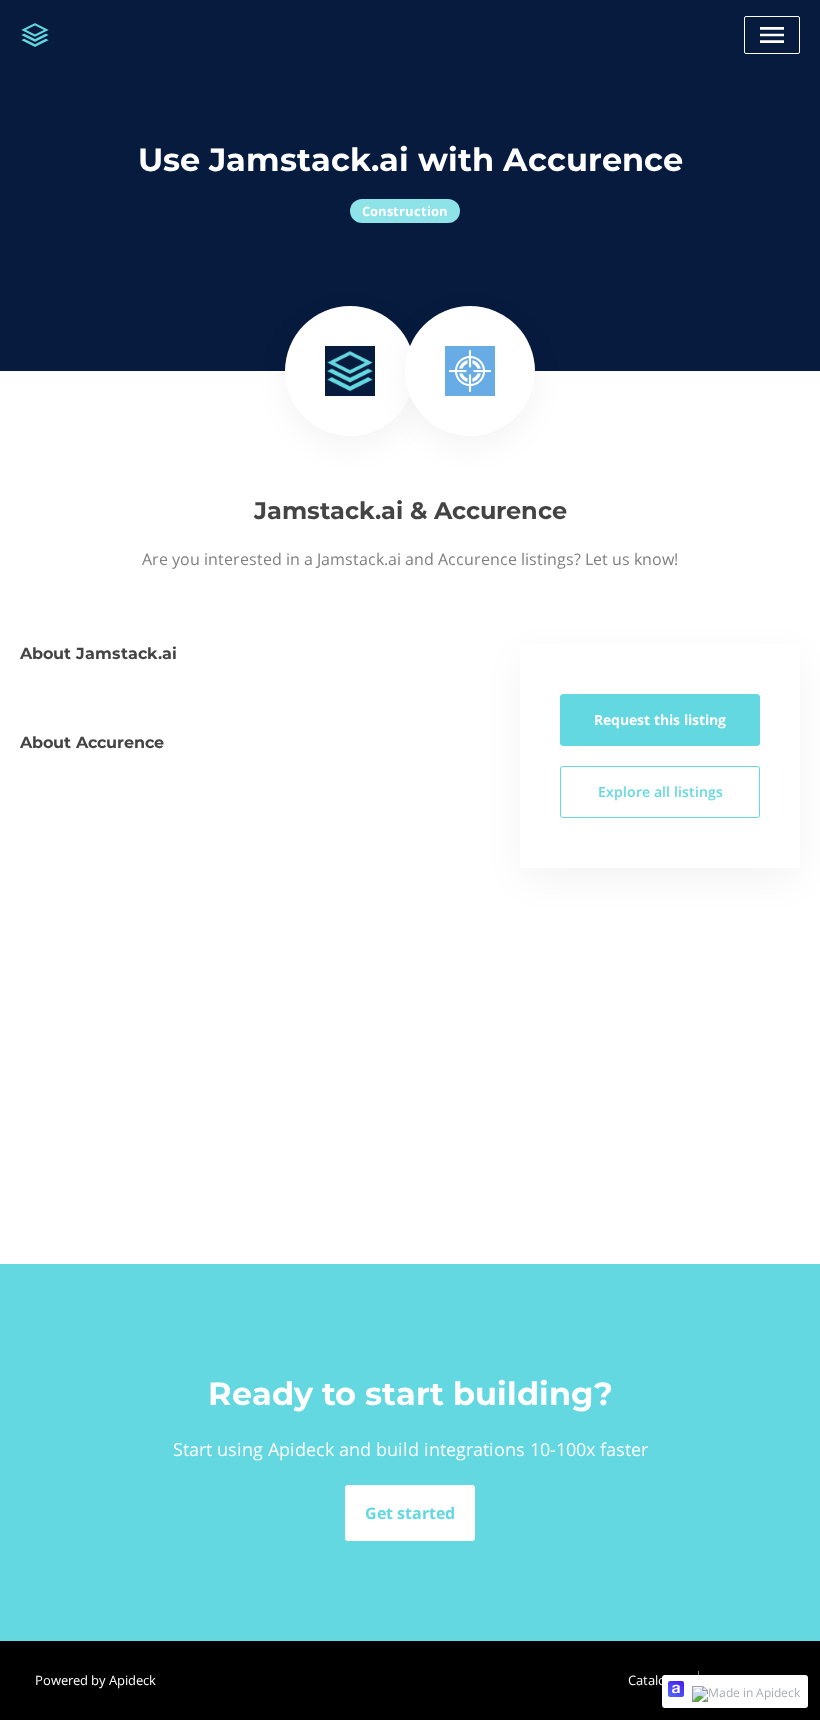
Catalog (650, 1680)
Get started (410, 1513)
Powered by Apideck (95, 1680)
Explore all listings (660, 791)
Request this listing (660, 719)
